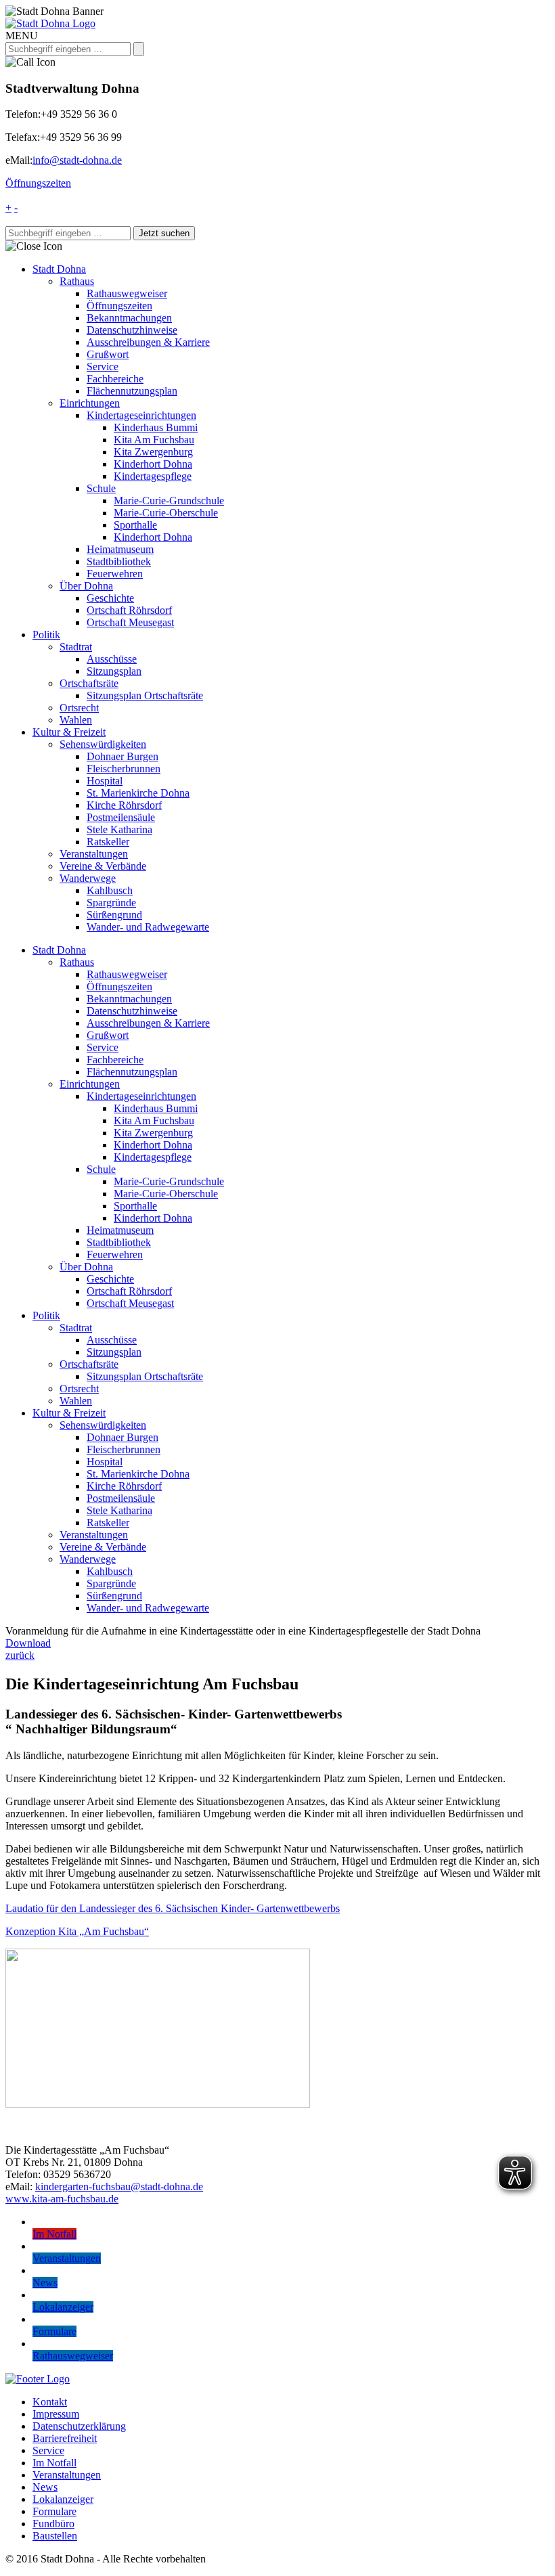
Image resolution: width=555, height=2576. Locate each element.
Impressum (56, 2414)
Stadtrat (76, 647)
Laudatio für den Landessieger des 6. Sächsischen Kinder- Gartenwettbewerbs (173, 1908)
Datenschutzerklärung (79, 2426)
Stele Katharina (119, 829)
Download (28, 1643)
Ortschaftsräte (89, 683)
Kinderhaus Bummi (156, 427)
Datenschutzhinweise (132, 330)
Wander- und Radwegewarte (148, 927)
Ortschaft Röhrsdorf (129, 610)
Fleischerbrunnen (124, 769)
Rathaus (77, 281)
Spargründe (111, 903)
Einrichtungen (90, 403)
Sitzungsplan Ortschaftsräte (145, 695)
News (45, 2487)
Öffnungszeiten (38, 183)
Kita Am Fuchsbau (154, 440)
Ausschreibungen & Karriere (148, 342)
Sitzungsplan (114, 671)
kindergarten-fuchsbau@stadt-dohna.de (119, 2186)
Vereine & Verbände (103, 866)
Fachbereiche (115, 379)
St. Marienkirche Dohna (138, 793)
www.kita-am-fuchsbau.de (62, 2199)
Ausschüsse (112, 659)
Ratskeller (108, 842)
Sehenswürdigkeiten (103, 744)
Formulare (54, 2511)
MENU (22, 36)
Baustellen (55, 2536)
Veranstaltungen (94, 854)
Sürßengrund (114, 915)
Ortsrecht (79, 708)
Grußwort (108, 354)
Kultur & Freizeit (69, 732)
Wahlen (76, 720)
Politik (46, 635)
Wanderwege (88, 878)
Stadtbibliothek (119, 561)
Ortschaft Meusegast (130, 622)
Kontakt (50, 2402)
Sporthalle (135, 525)
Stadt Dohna (59, 269)
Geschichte (110, 598)
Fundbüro (53, 2524)
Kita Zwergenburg (153, 452)
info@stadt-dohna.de (77, 160)
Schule (101, 488)
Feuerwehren (115, 574)
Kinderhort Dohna (153, 464)
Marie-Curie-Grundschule (169, 501)
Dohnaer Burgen (123, 756)
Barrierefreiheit (65, 2438)
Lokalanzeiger (63, 2499)
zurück (20, 1655)
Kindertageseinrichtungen (141, 415)
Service (103, 367)
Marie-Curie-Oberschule (166, 513)
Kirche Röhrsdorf (124, 805)
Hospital (105, 781)
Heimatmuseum (120, 549)
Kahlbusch (110, 890)
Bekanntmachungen (129, 318)
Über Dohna (86, 586)
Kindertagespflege (153, 476)
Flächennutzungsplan (132, 391)
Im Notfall (54, 2463)
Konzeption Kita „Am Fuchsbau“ (77, 1931)
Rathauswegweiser (127, 293)
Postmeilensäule (121, 817)
